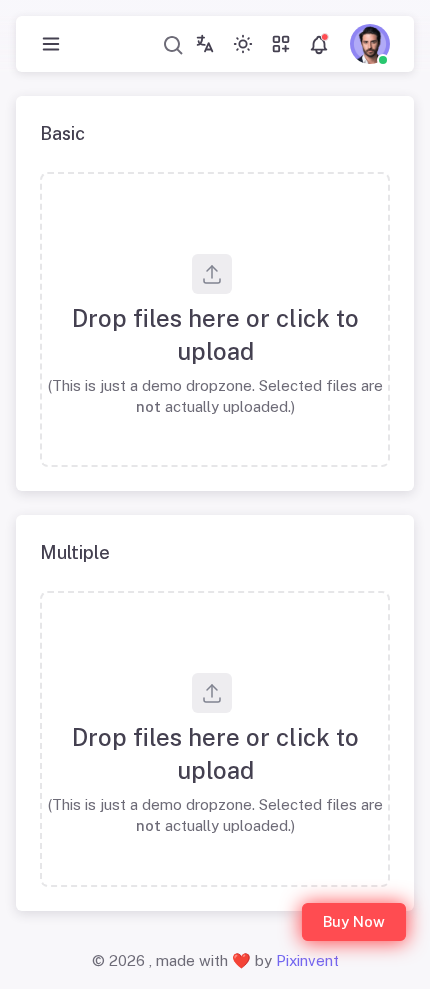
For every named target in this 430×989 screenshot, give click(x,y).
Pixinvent (307, 960)
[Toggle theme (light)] (243, 44)
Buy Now (354, 921)
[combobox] (174, 44)
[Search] (174, 44)
